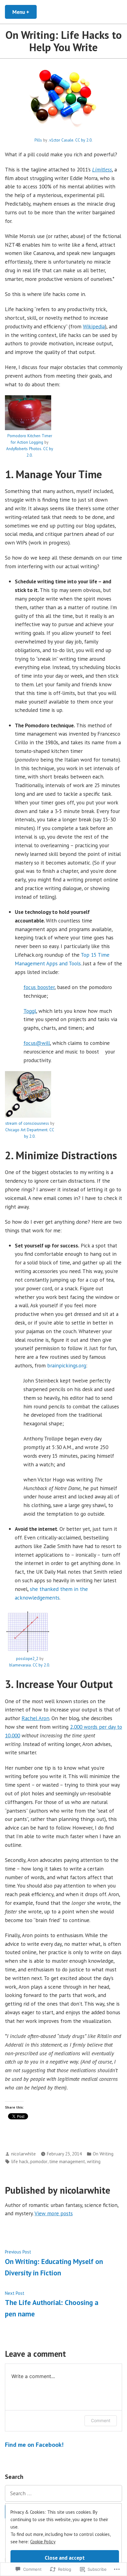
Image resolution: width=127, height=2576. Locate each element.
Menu (25, 12)
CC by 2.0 (41, 1665)
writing (94, 2161)
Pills (38, 140)
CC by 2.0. (84, 140)
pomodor (39, 2161)
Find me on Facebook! (34, 2445)
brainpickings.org (67, 1365)
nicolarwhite (23, 2154)
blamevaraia (20, 1665)
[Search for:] (63, 2493)
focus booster (39, 987)
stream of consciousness (27, 1123)
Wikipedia (94, 326)
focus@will (37, 1043)
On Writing (103, 2154)
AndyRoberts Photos (24, 449)
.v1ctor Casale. (61, 140)
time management (67, 2161)
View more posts (54, 2213)
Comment (101, 2420)
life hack (20, 2161)
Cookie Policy (43, 2542)
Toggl (30, 1011)
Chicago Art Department (26, 1130)
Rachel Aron (35, 1718)
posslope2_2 (27, 1659)
